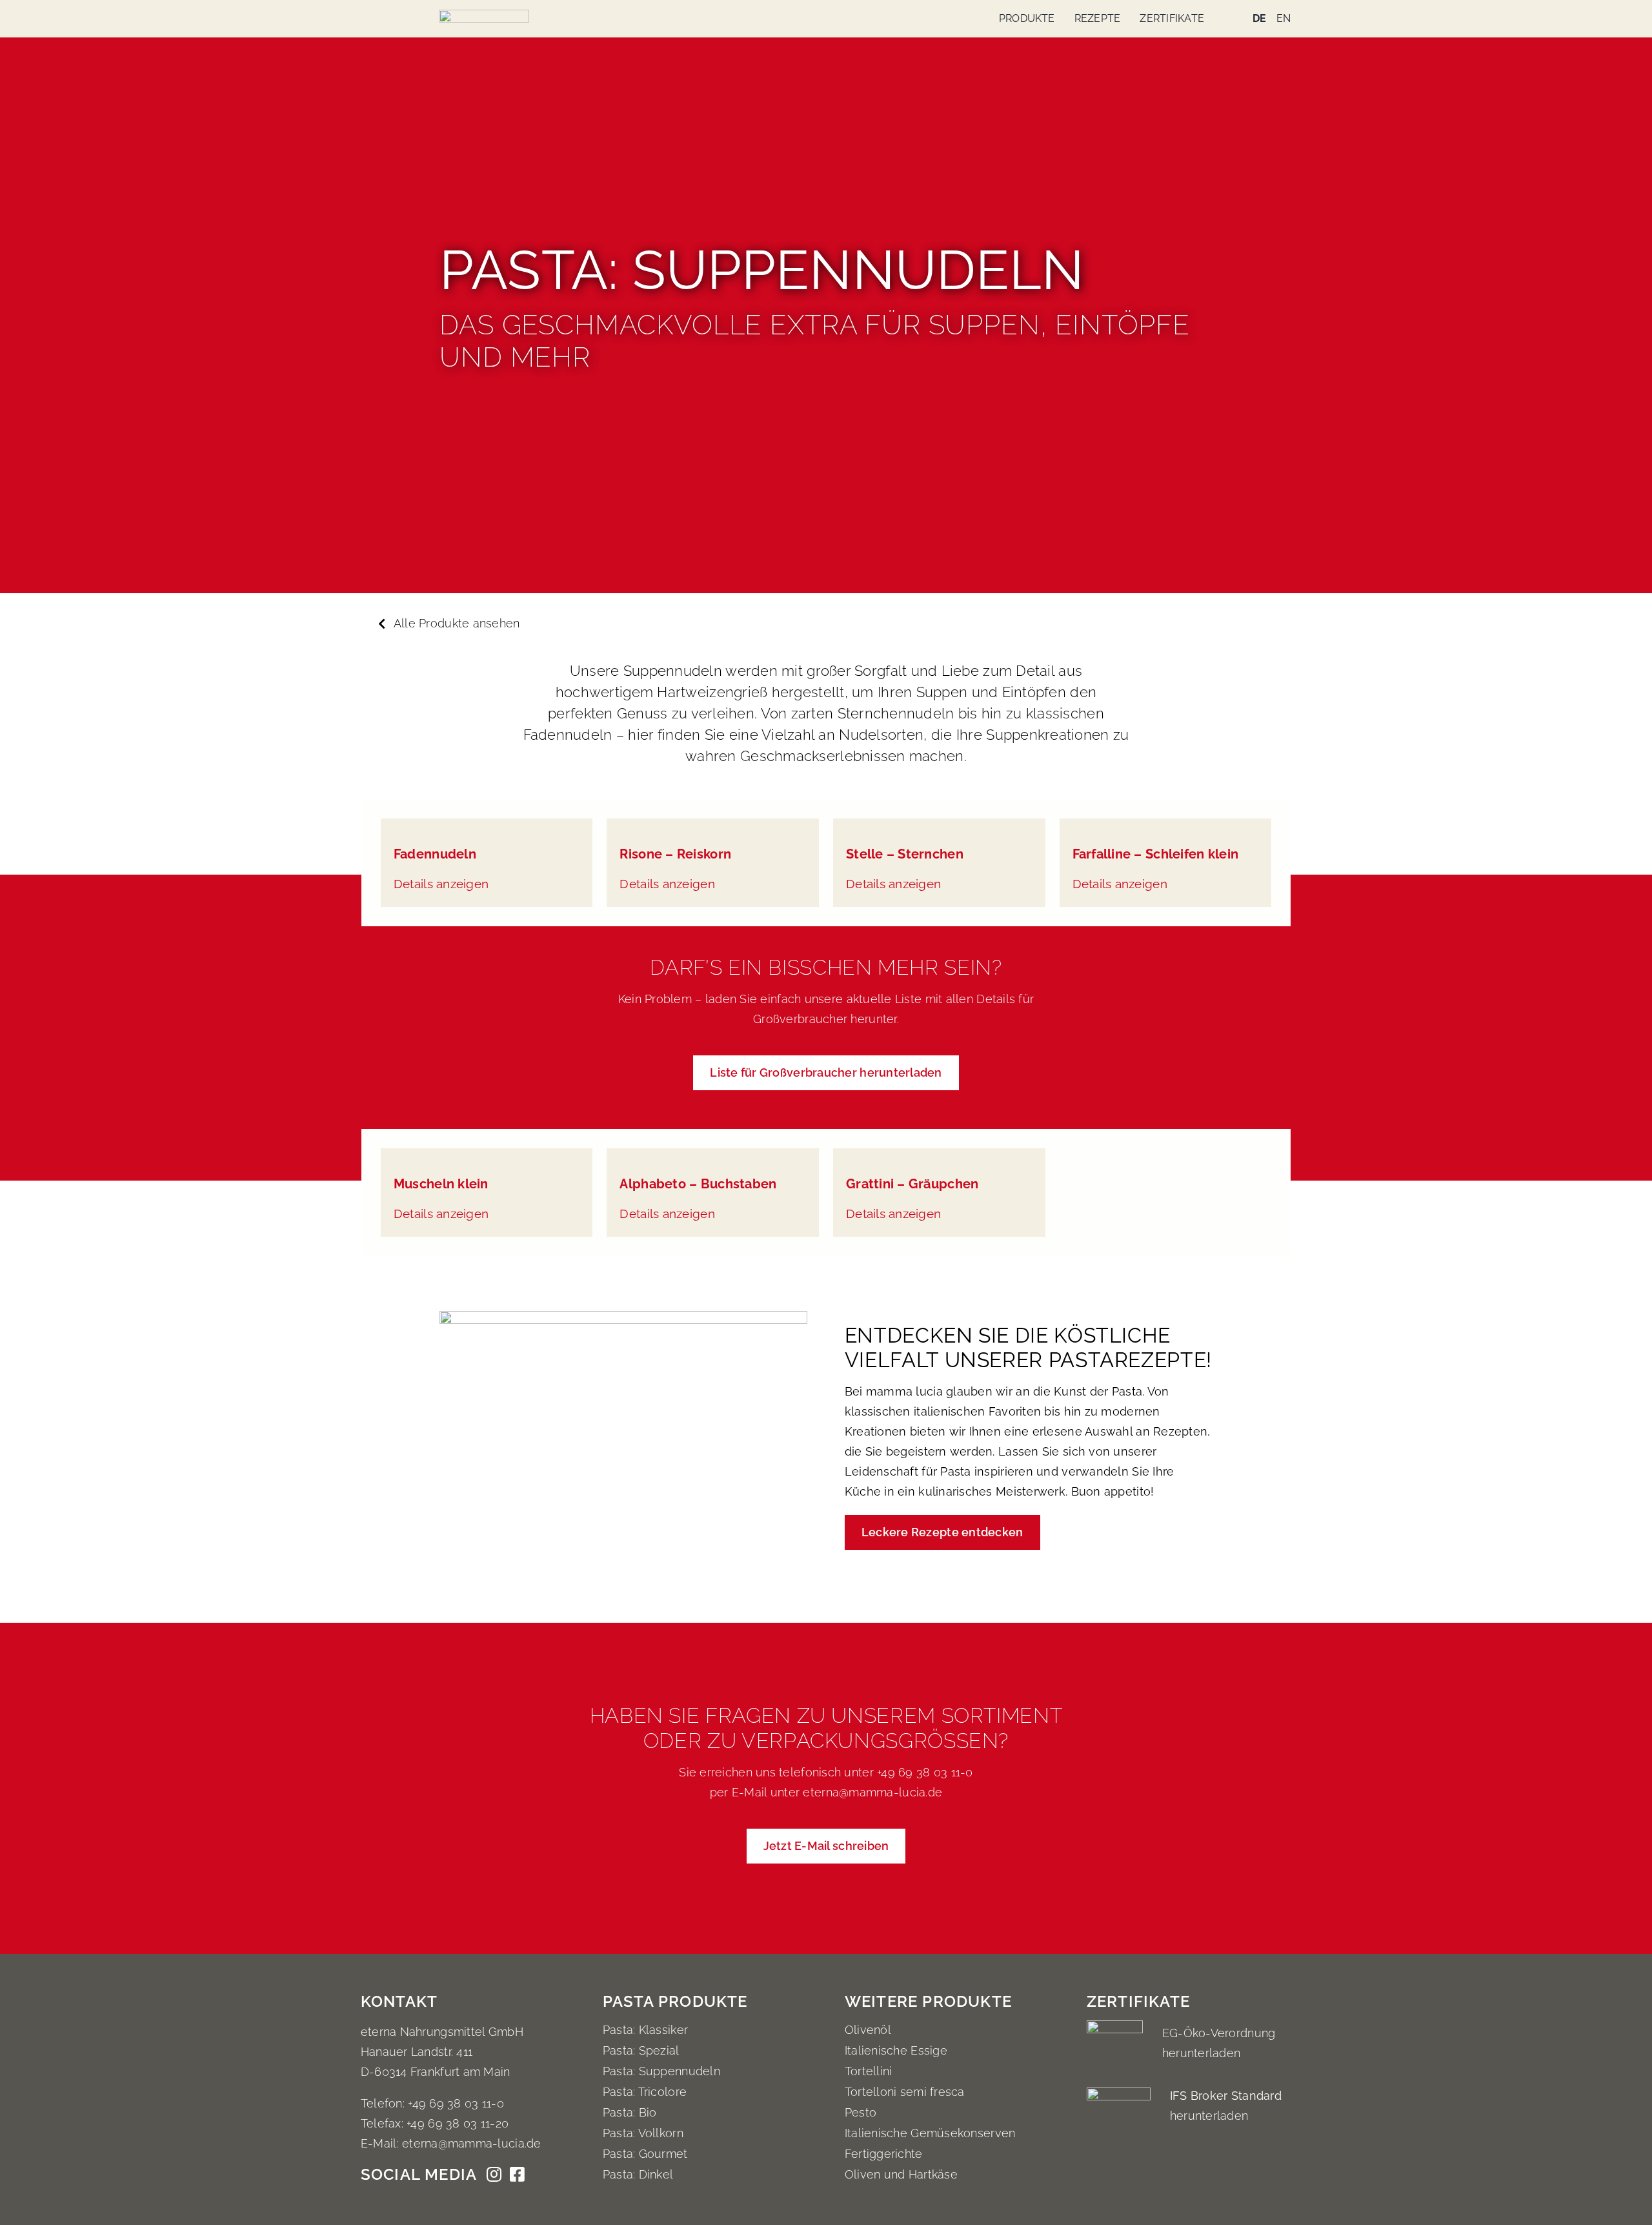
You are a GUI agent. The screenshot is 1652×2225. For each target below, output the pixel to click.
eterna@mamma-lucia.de (872, 1792)
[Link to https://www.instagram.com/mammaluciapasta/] (494, 2180)
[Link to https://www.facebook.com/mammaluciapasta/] (517, 2180)
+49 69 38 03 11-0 (923, 1772)
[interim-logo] (484, 15)
